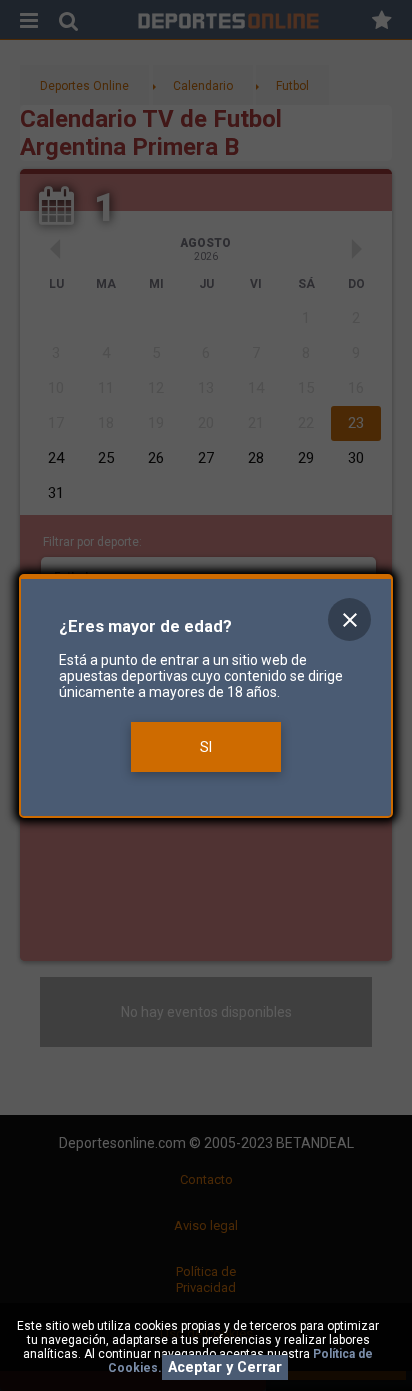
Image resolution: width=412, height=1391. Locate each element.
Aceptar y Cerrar (225, 1367)
